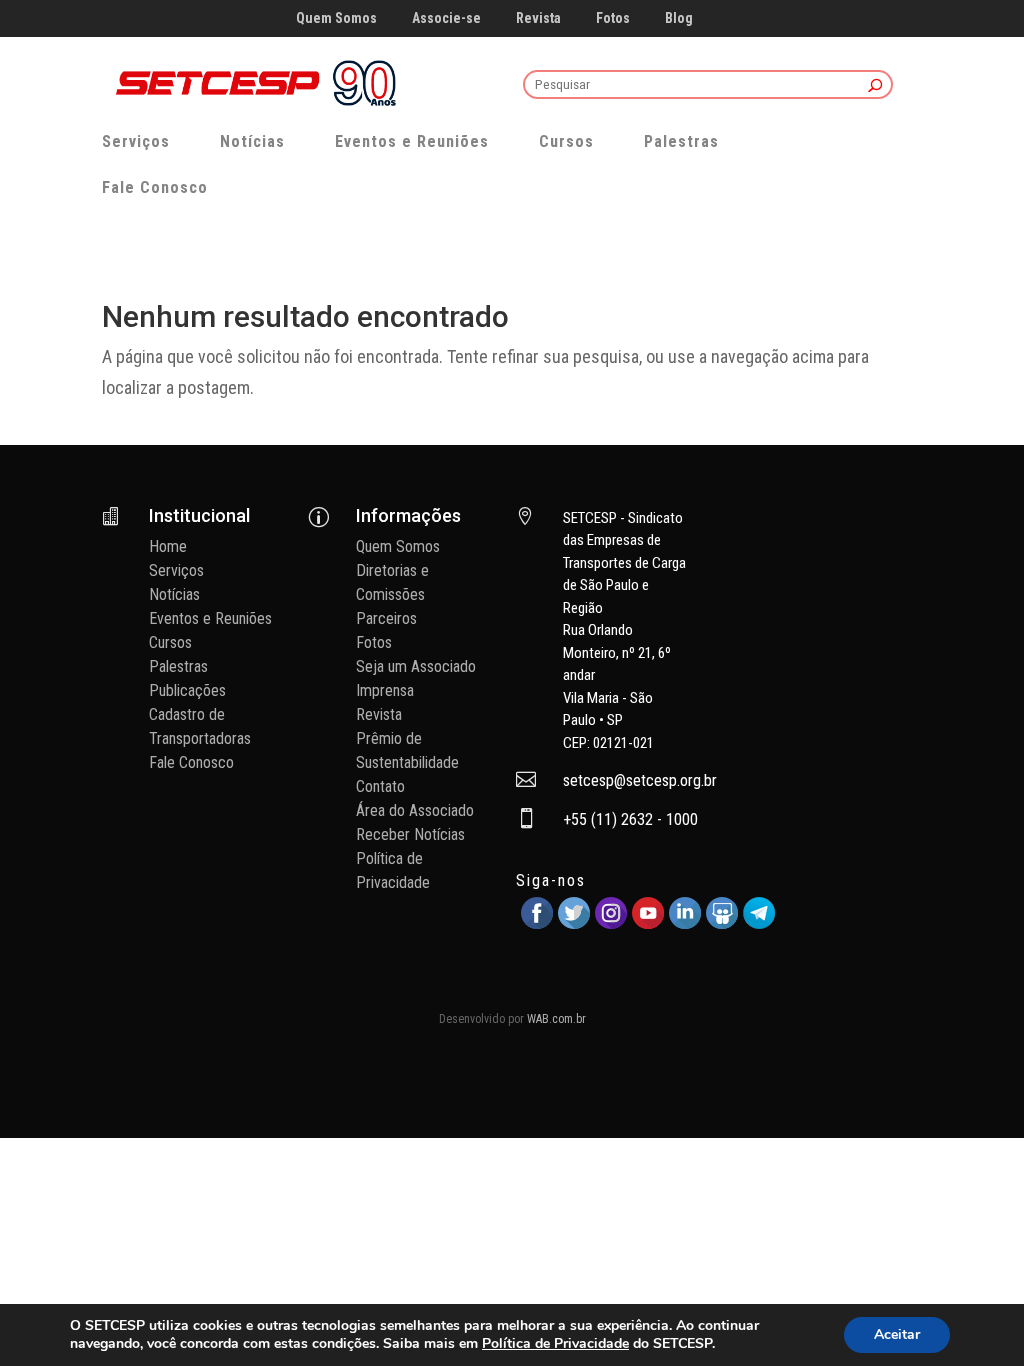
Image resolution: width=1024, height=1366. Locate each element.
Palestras (681, 141)
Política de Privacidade (555, 1343)
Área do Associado (415, 810)
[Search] (875, 86)
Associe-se (446, 18)
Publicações (187, 690)
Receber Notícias (410, 834)
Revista (538, 18)
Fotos (613, 18)
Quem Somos (336, 18)
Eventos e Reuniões (412, 141)
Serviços (136, 141)
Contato (380, 786)
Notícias (252, 141)
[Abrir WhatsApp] (974, 1315)
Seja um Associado (416, 666)
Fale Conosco (155, 187)
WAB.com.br (556, 1019)
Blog (679, 18)
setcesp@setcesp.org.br (640, 780)
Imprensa (385, 690)
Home (168, 546)
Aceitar (897, 1334)
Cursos (566, 141)
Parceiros (386, 618)
